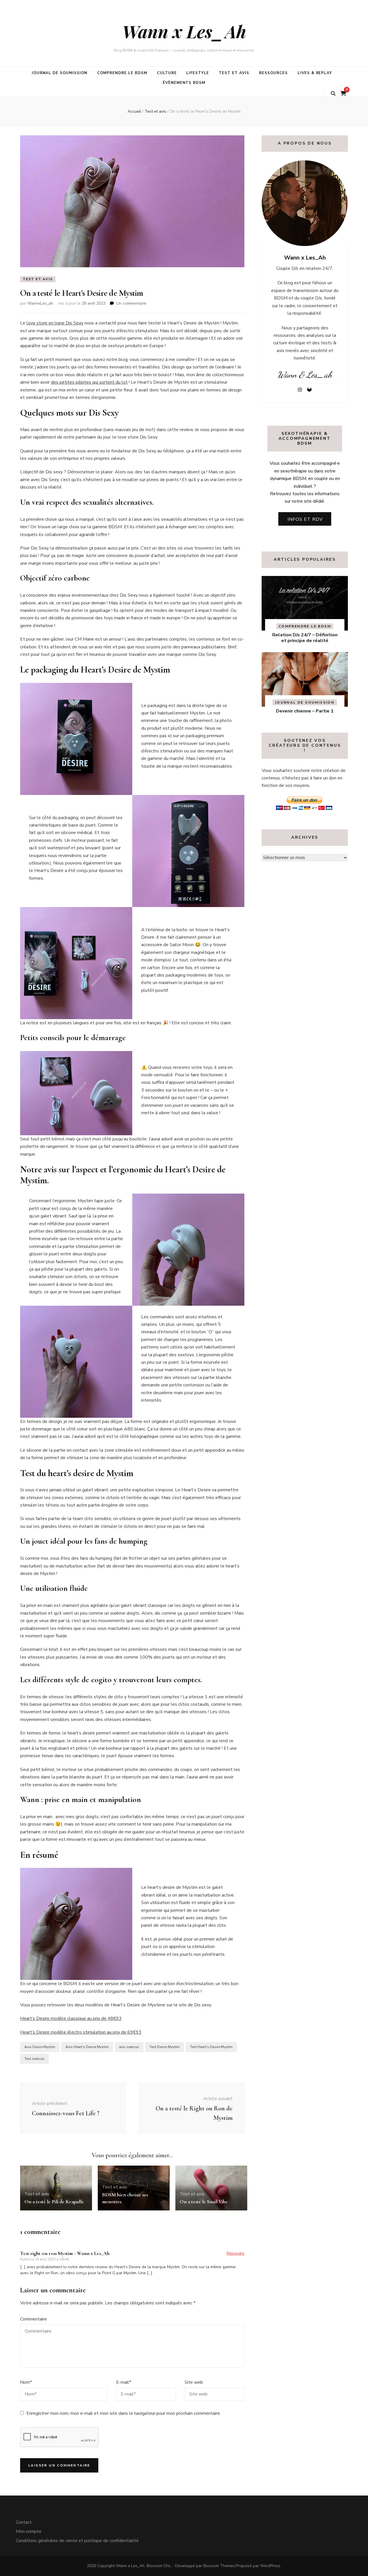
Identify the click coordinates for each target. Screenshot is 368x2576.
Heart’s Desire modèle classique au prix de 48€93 (71, 2018)
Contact (24, 2522)
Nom (26, 2382)
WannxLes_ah (40, 303)
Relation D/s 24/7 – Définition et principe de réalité (305, 638)
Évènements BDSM (184, 83)
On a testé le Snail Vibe (204, 2202)
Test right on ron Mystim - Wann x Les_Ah (65, 2253)
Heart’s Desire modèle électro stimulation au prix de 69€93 (81, 2032)
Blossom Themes (219, 2566)
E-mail (124, 2382)
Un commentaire (131, 303)
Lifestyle (198, 73)
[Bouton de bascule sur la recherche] (333, 94)
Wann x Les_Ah (184, 31)
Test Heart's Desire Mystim (211, 2047)
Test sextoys (34, 2059)
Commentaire (33, 2319)
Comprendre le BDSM (122, 73)
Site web (194, 2382)
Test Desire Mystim (165, 2047)
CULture (167, 73)
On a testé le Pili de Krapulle (54, 2202)
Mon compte (29, 2531)
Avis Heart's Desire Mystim (87, 2047)
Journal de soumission (60, 73)
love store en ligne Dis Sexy (55, 323)
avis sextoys (129, 2047)
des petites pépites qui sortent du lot (89, 382)
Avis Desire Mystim (40, 2047)
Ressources (273, 73)
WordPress (270, 2566)
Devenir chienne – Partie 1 (305, 711)
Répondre (235, 2253)
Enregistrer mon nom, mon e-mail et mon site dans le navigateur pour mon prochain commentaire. (124, 2413)
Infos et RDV (305, 519)
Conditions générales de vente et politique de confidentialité (77, 2541)
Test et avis (234, 73)
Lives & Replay (315, 73)
